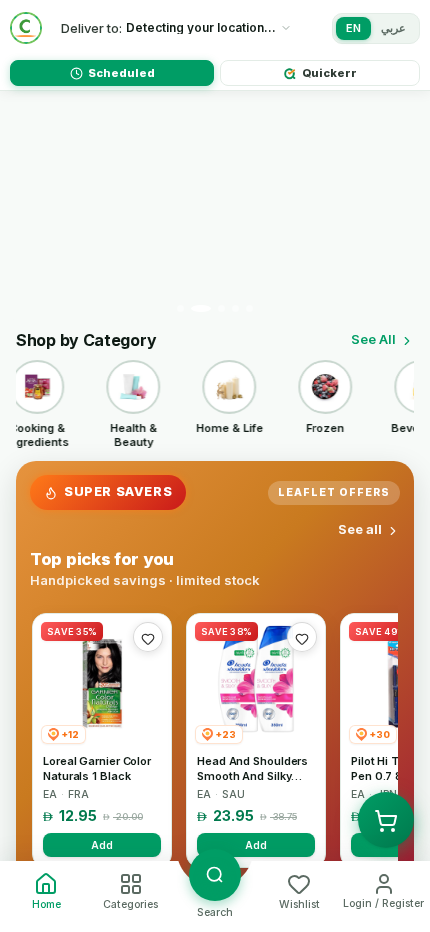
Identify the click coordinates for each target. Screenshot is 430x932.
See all (360, 529)
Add (102, 845)
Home (46, 904)
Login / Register (383, 903)
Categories (130, 904)
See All (373, 339)
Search (215, 912)
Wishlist (299, 904)
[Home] (26, 28)
